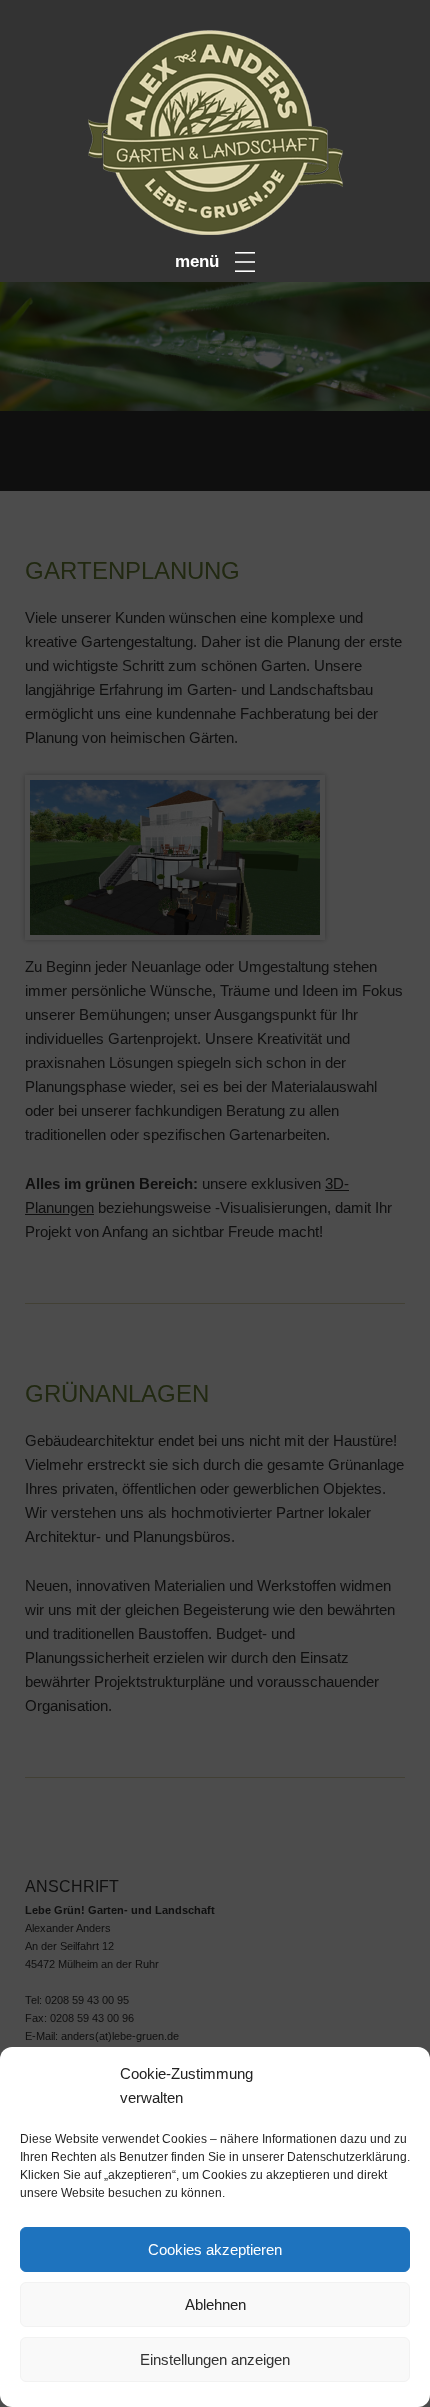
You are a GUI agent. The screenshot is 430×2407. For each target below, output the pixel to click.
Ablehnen (215, 2304)
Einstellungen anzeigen (215, 2359)
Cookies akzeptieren (215, 2249)
